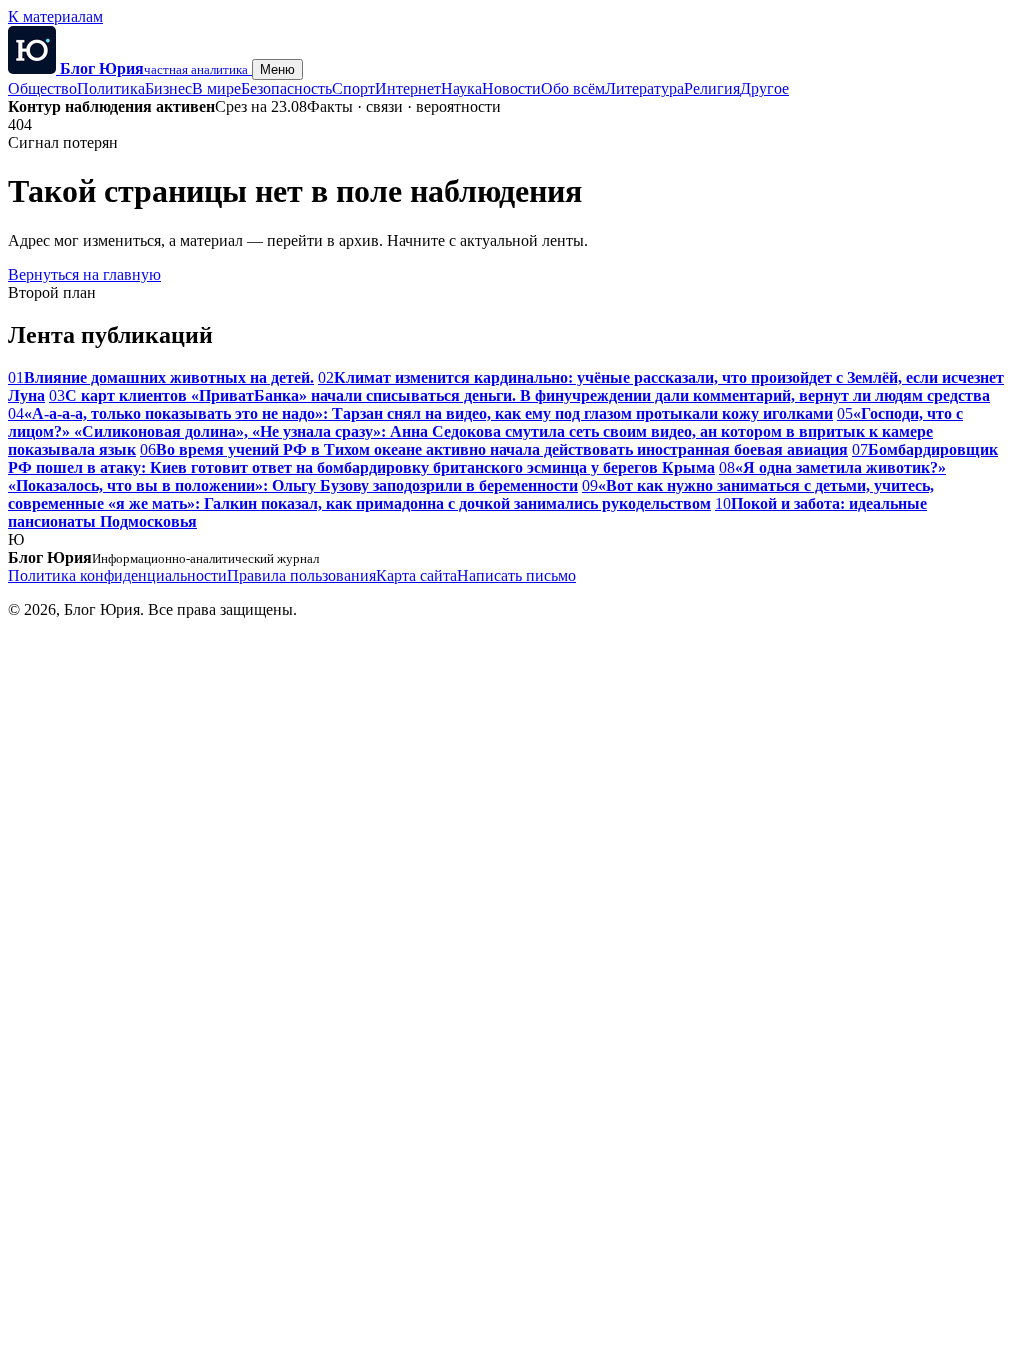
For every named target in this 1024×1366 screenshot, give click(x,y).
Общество (42, 88)
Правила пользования (301, 575)
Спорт (353, 88)
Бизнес (168, 88)
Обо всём (573, 88)
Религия (712, 88)
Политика (111, 88)
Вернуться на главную (84, 274)
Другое (764, 88)
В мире (216, 88)
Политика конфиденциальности (117, 575)
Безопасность (286, 88)
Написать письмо (516, 575)
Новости (511, 88)
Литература (644, 88)
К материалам (55, 16)
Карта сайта (416, 575)
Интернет (408, 88)
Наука (461, 88)
